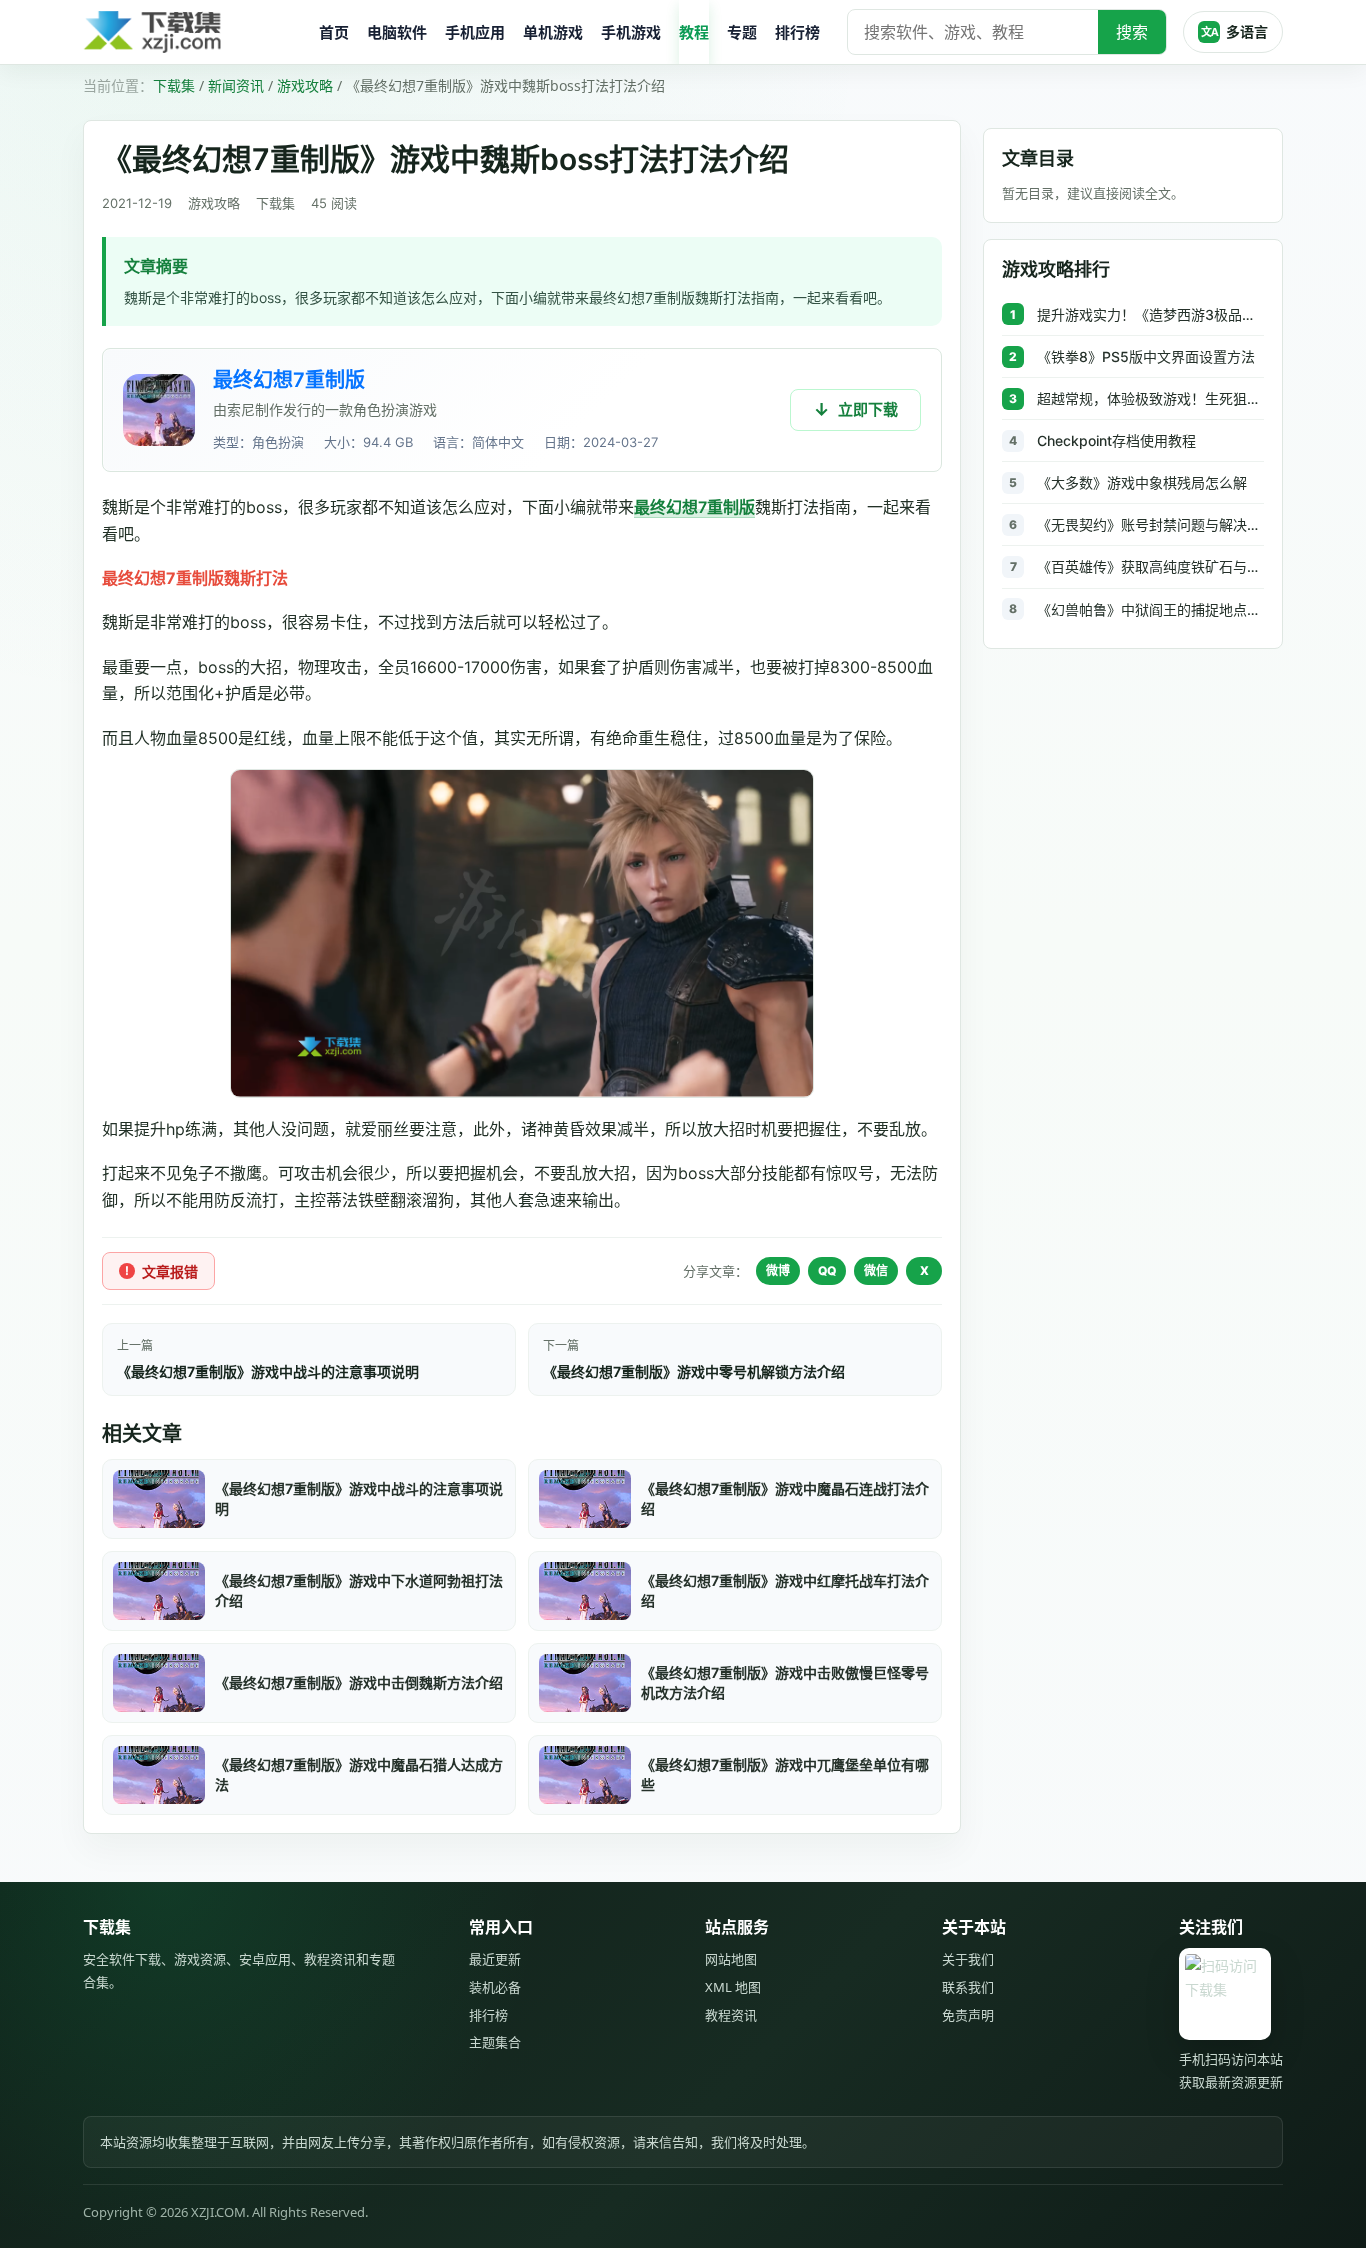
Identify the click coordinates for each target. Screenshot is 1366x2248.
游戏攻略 (305, 85)
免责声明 (968, 2015)
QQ (827, 1270)
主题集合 (495, 2042)
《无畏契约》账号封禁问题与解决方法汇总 (1150, 524)
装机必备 (495, 1987)
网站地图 (731, 1959)
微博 (778, 1270)
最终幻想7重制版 (289, 380)
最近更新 (495, 1959)
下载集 (174, 85)
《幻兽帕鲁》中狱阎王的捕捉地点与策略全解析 (1150, 609)
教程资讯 (731, 2015)
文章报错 (170, 1271)
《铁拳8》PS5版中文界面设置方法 (1146, 356)
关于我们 (968, 1959)
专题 (742, 32)
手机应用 (475, 32)
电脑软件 (397, 32)
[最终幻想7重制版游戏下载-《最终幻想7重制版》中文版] (159, 410)
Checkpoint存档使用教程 (1116, 440)
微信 (876, 1270)
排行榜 (797, 32)
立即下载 (868, 409)
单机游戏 (553, 32)
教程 (694, 32)
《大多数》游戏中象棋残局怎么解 (1142, 482)
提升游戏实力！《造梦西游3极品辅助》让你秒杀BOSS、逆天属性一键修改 (1150, 314)
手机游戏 (631, 32)
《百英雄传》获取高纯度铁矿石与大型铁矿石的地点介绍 (1150, 566)
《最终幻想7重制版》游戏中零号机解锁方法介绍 (694, 1371)
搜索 (1132, 32)
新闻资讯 (236, 85)
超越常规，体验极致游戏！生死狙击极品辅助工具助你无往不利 (1150, 398)
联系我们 (968, 1987)
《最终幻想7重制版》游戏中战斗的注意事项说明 (268, 1371)
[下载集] (193, 32)
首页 (334, 32)
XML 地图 (733, 1987)
